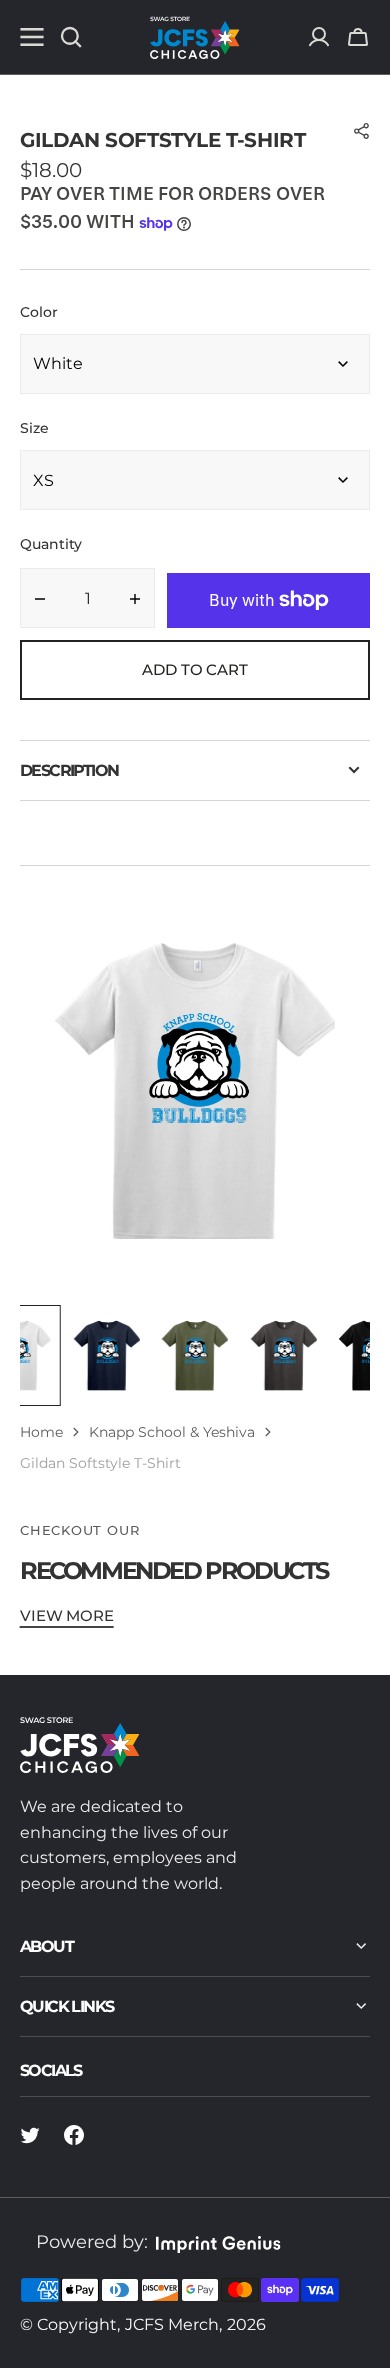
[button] (358, 37)
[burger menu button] (32, 37)
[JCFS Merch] (195, 37)
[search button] (71, 37)
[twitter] (30, 2135)
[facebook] (74, 2135)
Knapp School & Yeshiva (172, 1432)
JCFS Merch (172, 2324)
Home (41, 1432)
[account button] (319, 37)
